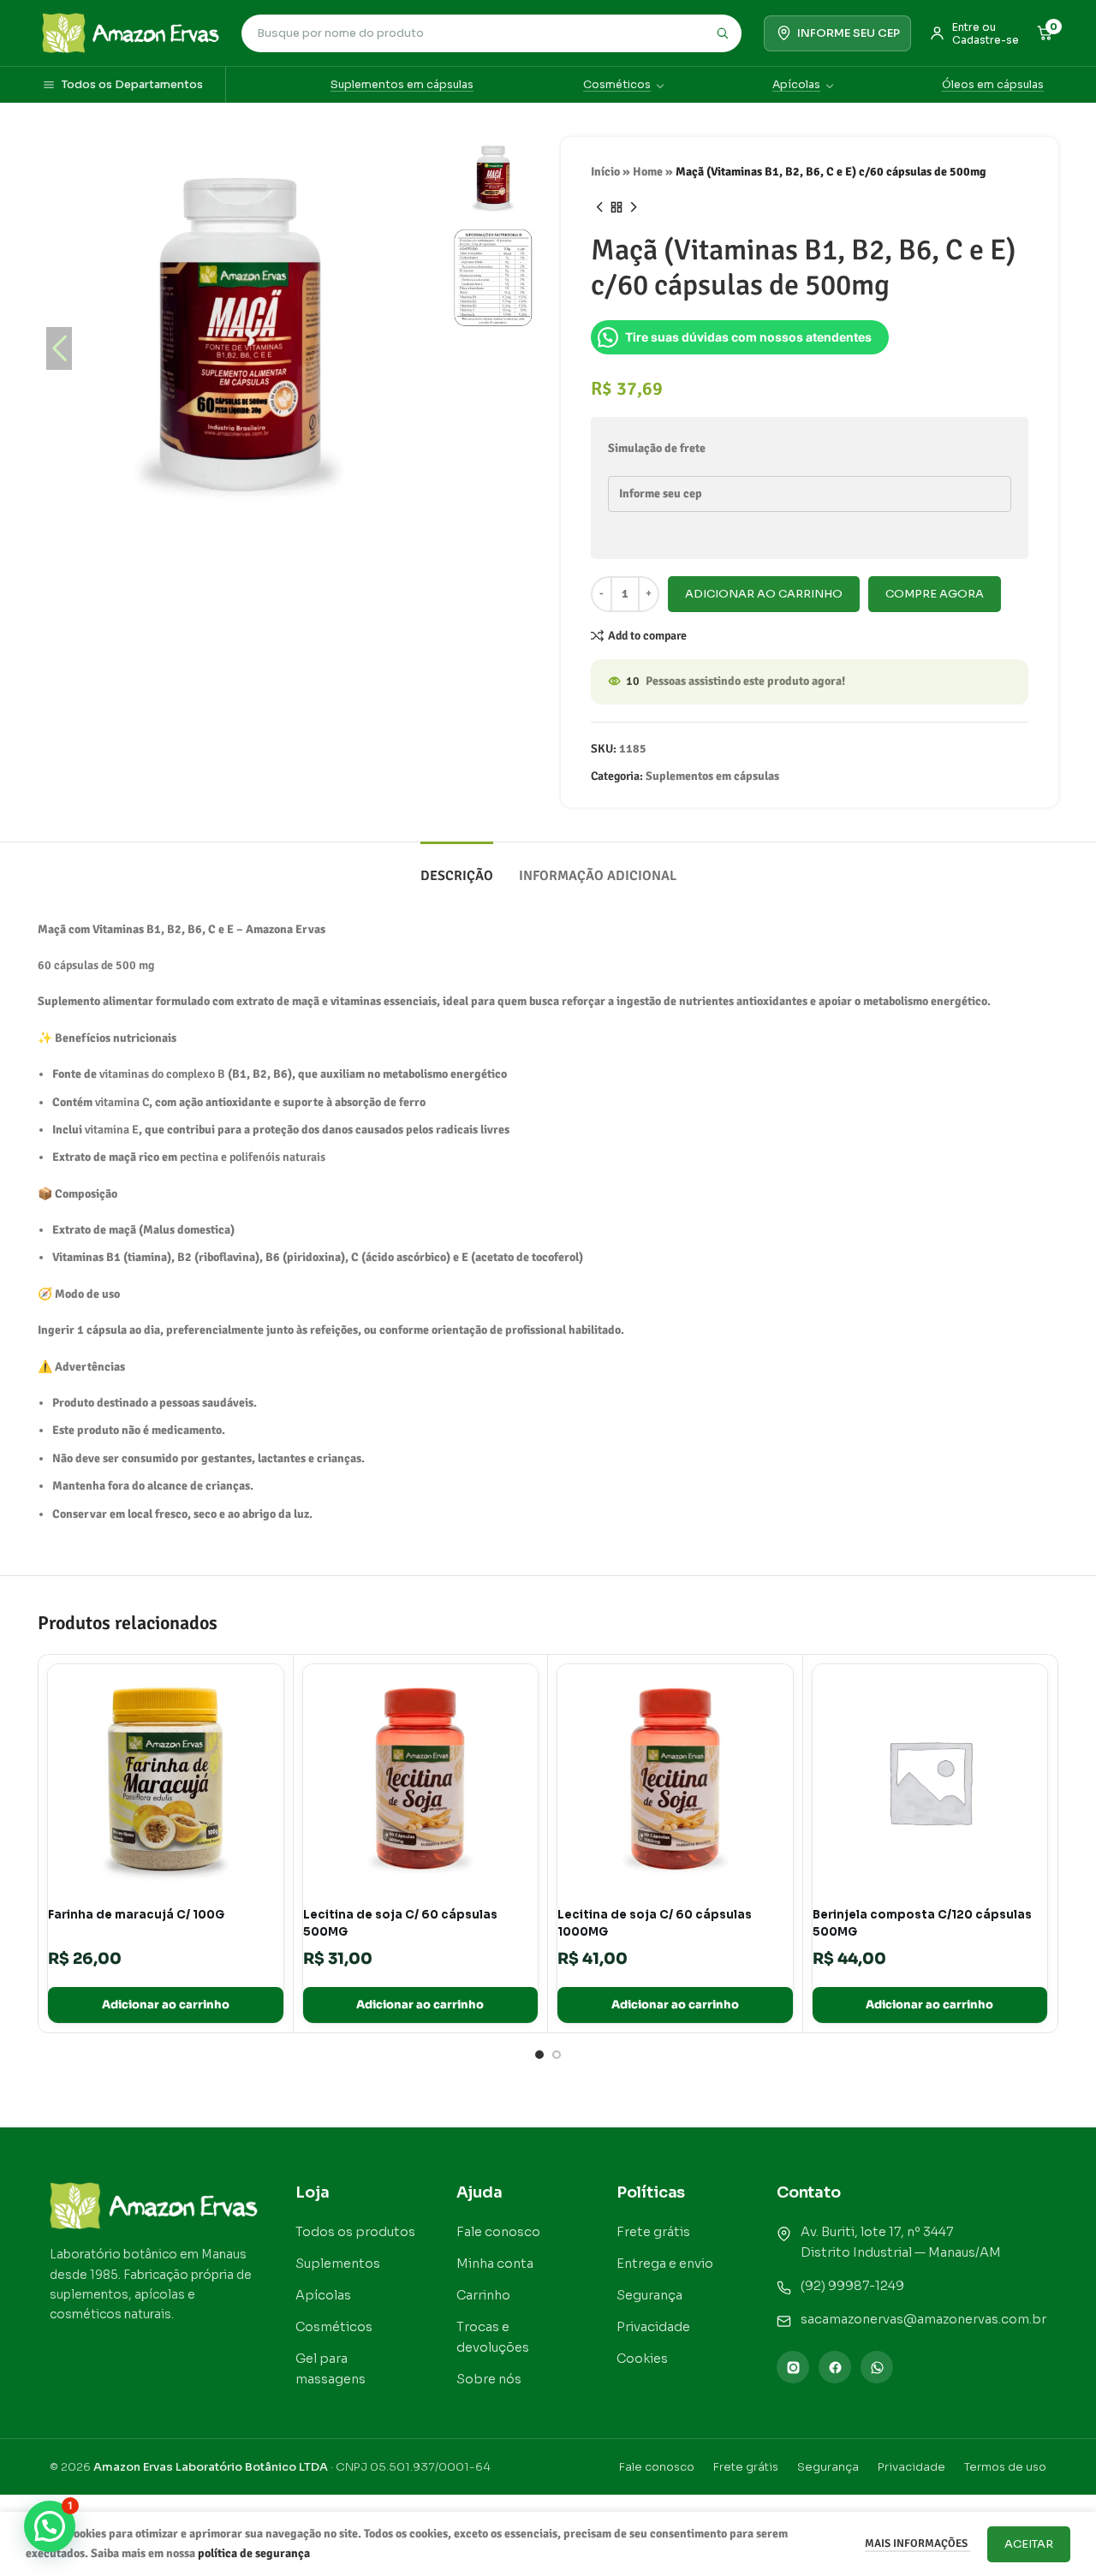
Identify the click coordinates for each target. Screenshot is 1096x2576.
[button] (421, 348)
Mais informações (917, 2543)
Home (648, 172)
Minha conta (495, 2264)
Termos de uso (1005, 2467)
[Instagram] (793, 2367)
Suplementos (338, 2264)
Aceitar (1029, 2544)
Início (605, 172)
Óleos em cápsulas (993, 85)
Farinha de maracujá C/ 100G (136, 1915)
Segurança (649, 2295)
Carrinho (483, 2295)
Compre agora (935, 594)
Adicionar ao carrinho (764, 594)
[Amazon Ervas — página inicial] (131, 33)
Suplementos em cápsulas (402, 85)
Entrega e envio (665, 2264)
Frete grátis (653, 2232)
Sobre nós (489, 2379)
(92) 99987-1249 (852, 2286)
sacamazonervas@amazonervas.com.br (923, 2319)
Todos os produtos (355, 2232)
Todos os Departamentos (132, 85)
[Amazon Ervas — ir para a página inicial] (154, 2206)
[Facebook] (835, 2367)
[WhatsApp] (877, 2367)
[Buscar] (722, 33)
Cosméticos (617, 85)
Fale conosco (498, 2232)
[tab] (457, 868)
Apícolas (796, 85)
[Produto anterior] (599, 207)
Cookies (642, 2359)
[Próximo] (634, 207)
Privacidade (653, 2327)
